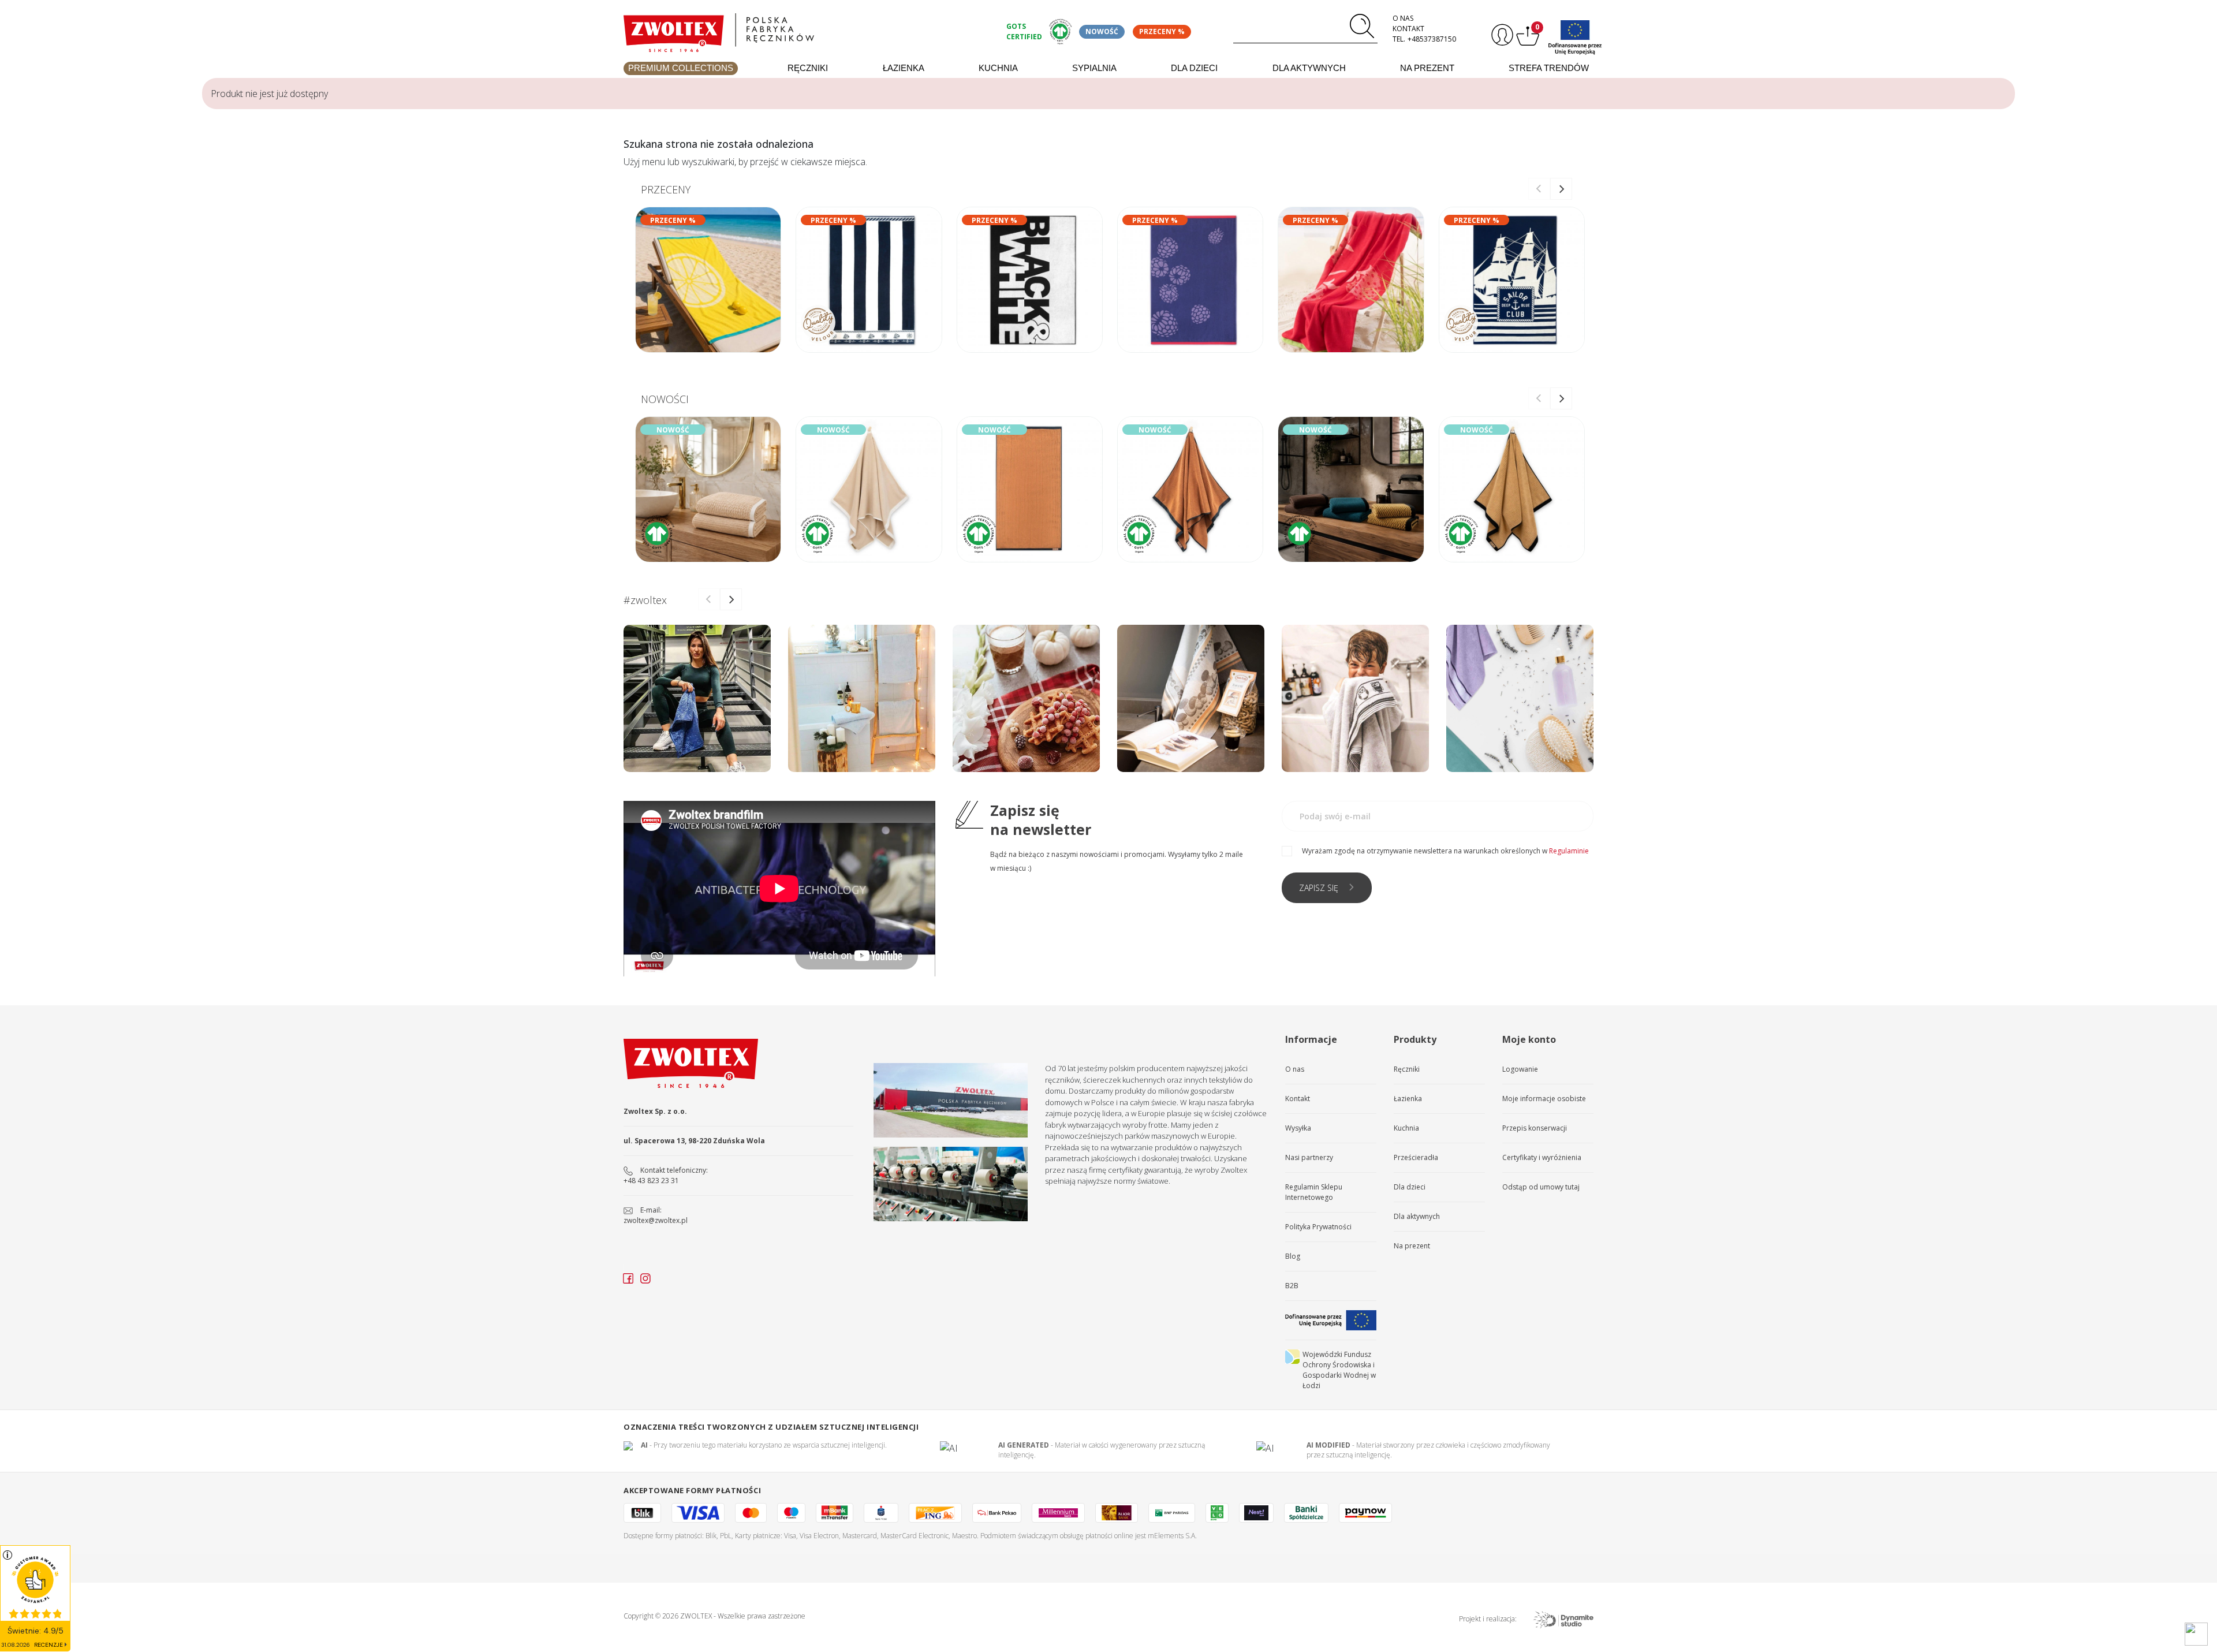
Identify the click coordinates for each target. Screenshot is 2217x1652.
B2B (1292, 1286)
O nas (1403, 18)
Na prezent (1427, 68)
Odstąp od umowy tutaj (1541, 1187)
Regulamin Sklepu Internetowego (1314, 1192)
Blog (1293, 1256)
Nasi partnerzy (1309, 1157)
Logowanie (1520, 1069)
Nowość (1102, 31)
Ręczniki (808, 68)
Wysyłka (1298, 1128)
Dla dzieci (1194, 68)
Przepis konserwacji (1535, 1128)
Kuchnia (998, 68)
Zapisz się (1319, 888)
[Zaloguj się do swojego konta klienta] (1501, 35)
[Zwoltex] (808, 30)
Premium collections (681, 68)
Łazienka (904, 68)
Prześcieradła (1416, 1157)
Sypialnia (1094, 68)
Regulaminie (1569, 851)
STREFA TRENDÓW (1549, 68)
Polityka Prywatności (1318, 1227)
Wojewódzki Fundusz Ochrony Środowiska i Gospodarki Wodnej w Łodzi (1339, 1370)
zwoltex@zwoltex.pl (656, 1220)
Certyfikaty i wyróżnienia (1542, 1157)
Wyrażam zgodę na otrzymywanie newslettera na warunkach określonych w (1445, 851)
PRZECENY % (1162, 31)
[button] (1561, 189)
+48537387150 (1432, 39)
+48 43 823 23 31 (651, 1181)
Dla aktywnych (1309, 68)
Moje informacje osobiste (1544, 1099)
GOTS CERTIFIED (1024, 31)
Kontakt (1408, 29)
